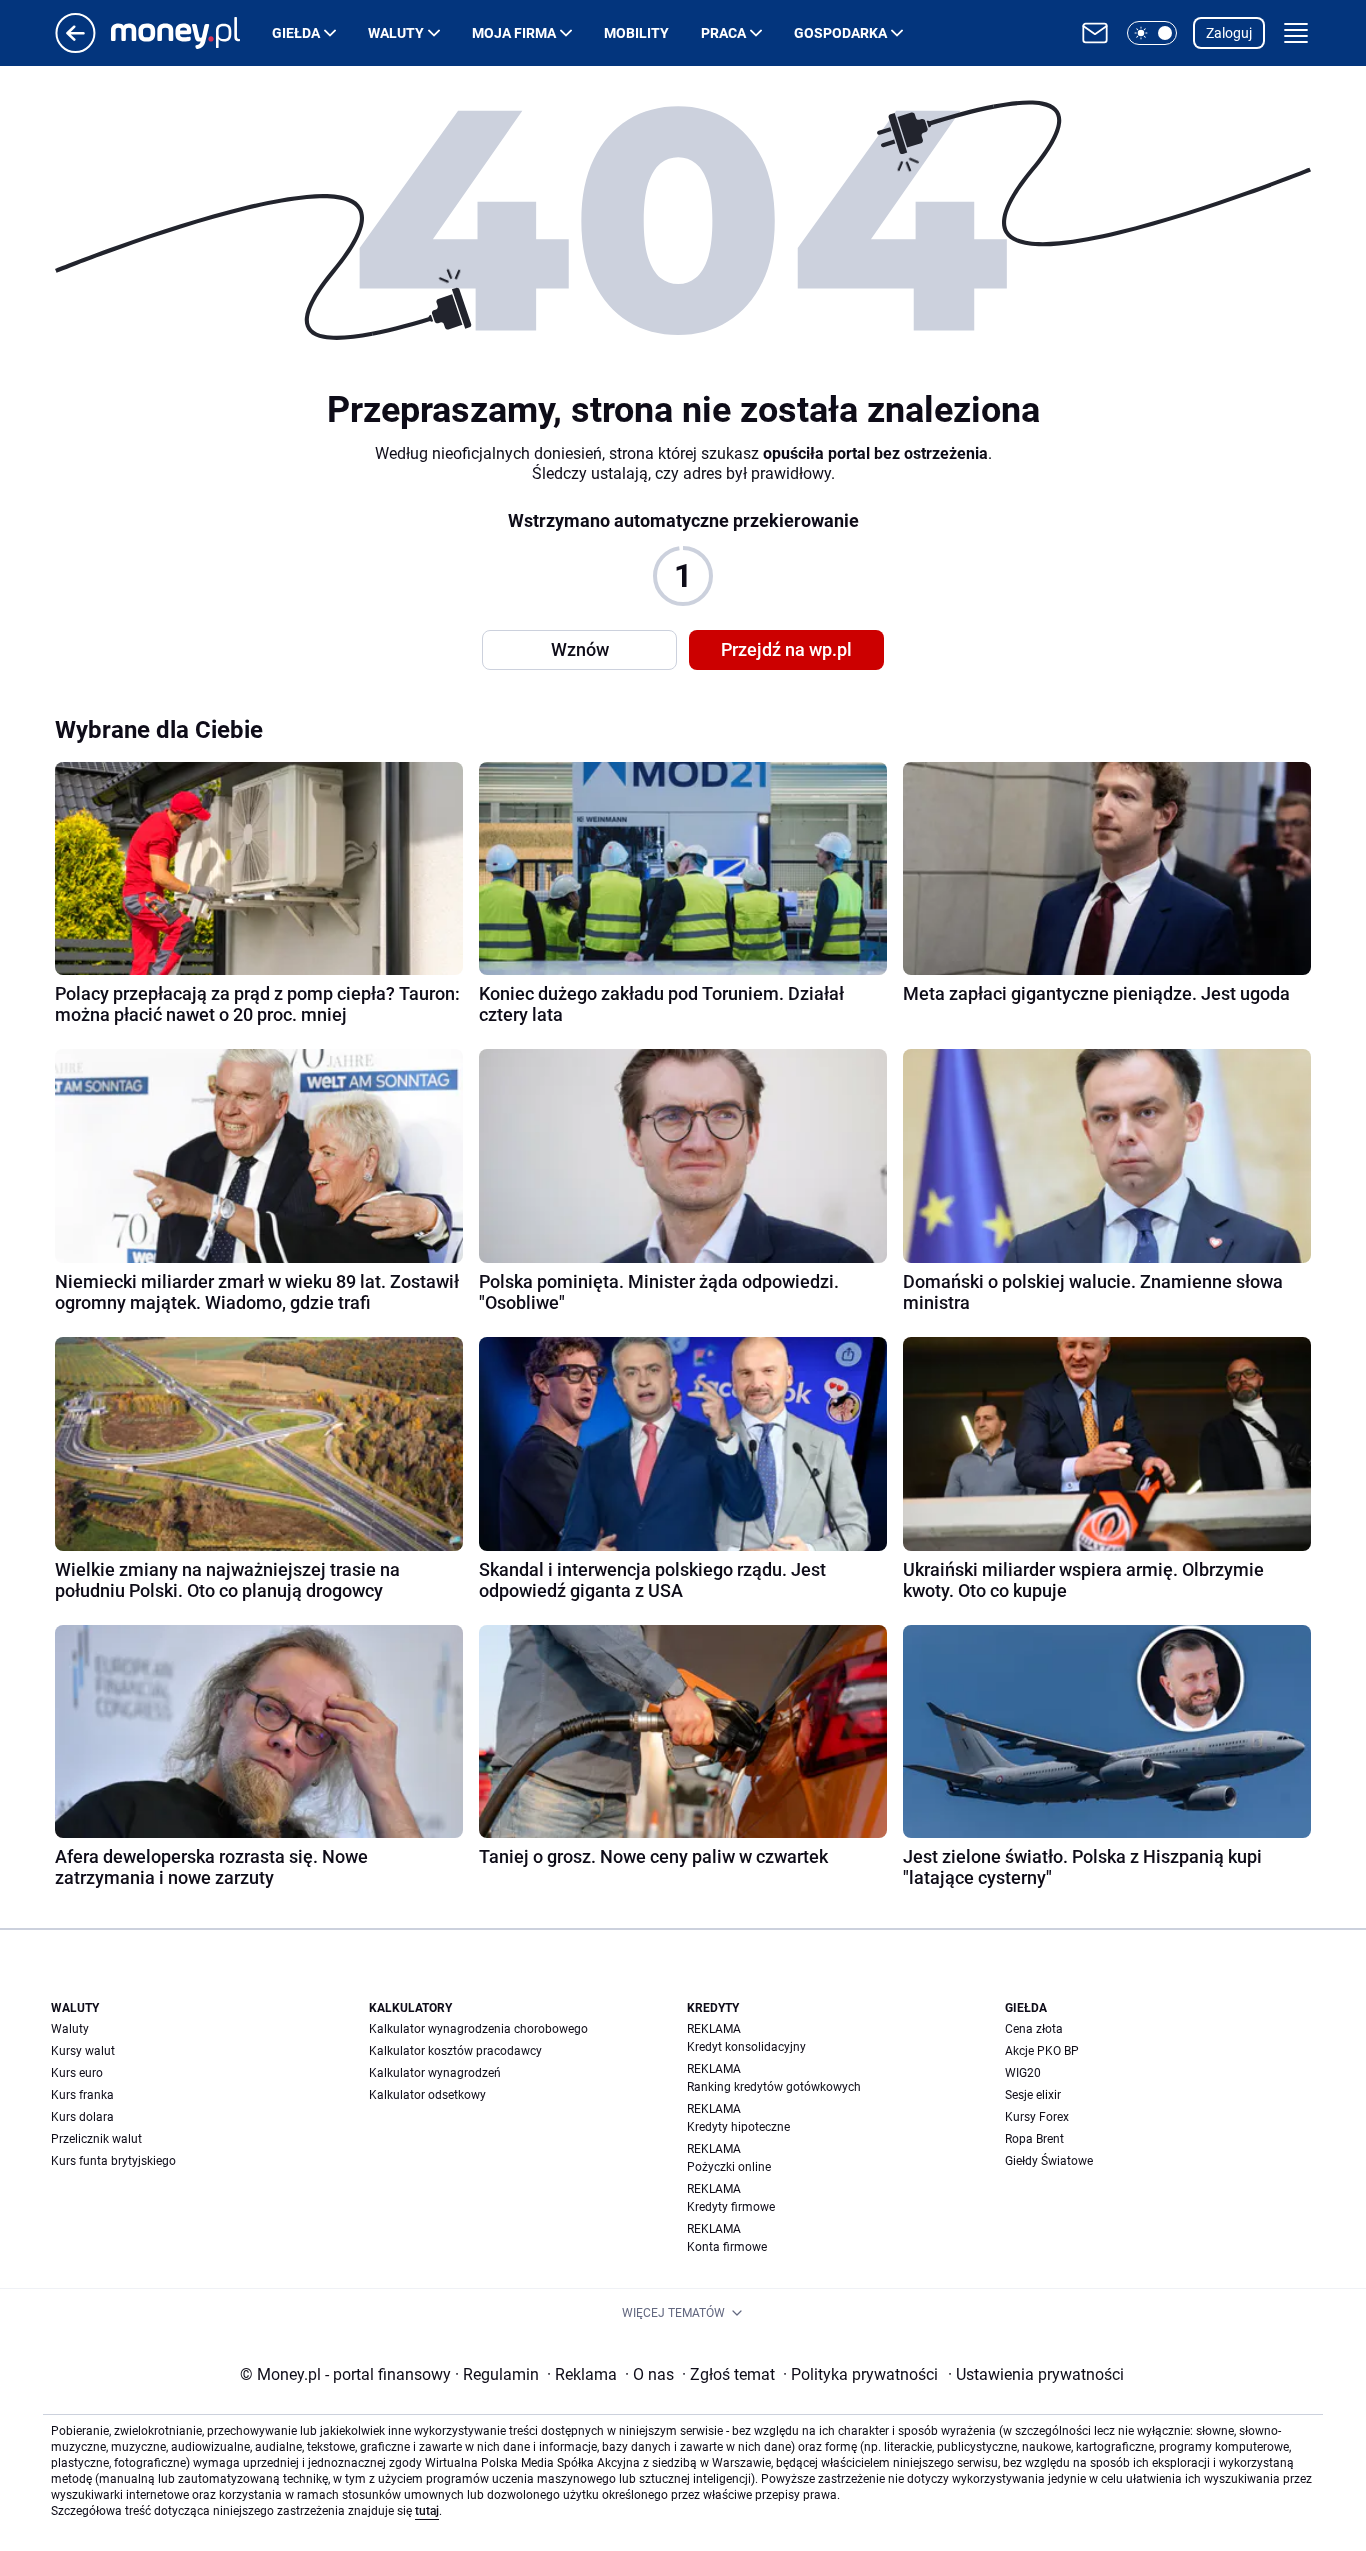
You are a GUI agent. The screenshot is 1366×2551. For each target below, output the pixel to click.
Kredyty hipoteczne (738, 2127)
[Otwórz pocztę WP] (1095, 33)
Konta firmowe (727, 2247)
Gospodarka (840, 33)
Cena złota (1034, 2029)
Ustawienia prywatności (1036, 2374)
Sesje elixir (1033, 2095)
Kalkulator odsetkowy (427, 2095)
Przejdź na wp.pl (786, 649)
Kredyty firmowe (731, 2207)
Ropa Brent (1034, 2139)
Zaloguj (1229, 33)
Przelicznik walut (96, 2139)
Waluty (396, 33)
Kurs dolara (82, 2117)
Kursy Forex (1037, 2117)
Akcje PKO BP (1042, 2051)
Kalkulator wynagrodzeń (435, 2073)
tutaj (427, 2511)
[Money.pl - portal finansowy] (191, 33)
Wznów (580, 649)
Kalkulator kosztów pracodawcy (455, 2051)
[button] (1152, 33)
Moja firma (514, 33)
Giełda (296, 33)
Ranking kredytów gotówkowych (774, 2087)
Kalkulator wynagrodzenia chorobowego (478, 2029)
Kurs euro (77, 2073)
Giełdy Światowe (1049, 2161)
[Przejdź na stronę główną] (75, 47)
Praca (723, 33)
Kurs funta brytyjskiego (113, 2161)
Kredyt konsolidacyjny (746, 2047)
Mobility (636, 33)
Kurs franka (82, 2095)
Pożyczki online (729, 2167)
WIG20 (1023, 2073)
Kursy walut (83, 2051)
